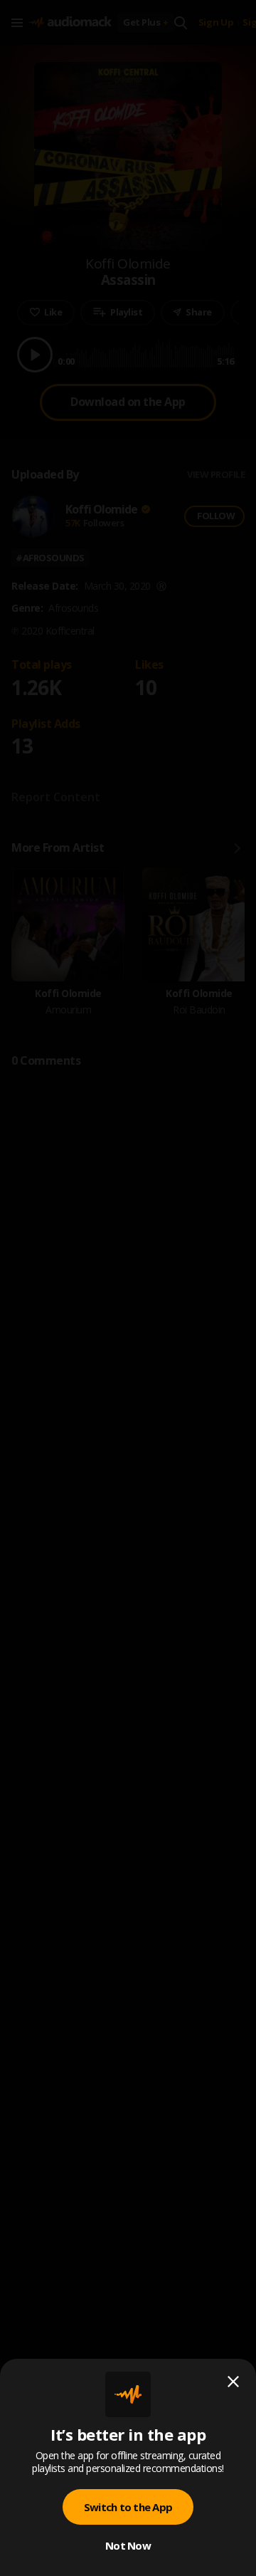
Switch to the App (128, 2507)
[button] (128, 1288)
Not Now (128, 2545)
